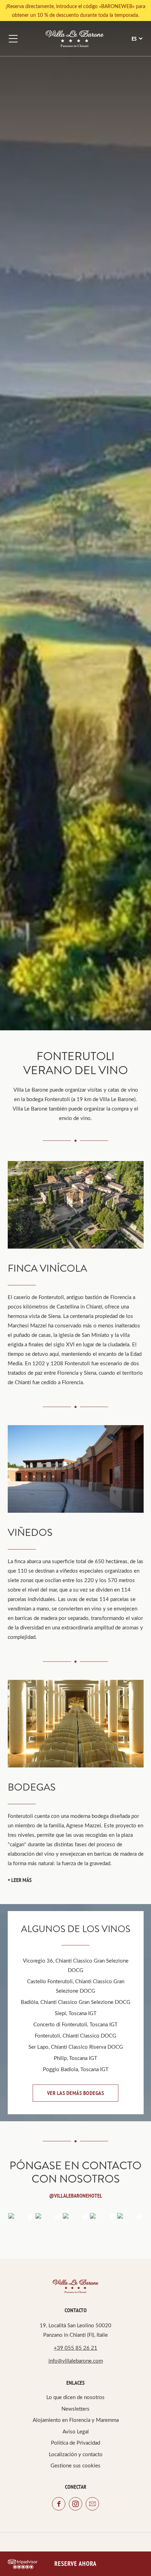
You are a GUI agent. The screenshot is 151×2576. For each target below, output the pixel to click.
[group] (76, 1205)
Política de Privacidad (75, 2443)
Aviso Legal (76, 2431)
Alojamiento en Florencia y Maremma (76, 2420)
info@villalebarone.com (76, 2361)
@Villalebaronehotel (76, 2196)
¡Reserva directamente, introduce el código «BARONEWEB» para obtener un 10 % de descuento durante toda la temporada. (75, 11)
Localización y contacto (76, 2454)
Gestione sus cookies (75, 2465)
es (134, 39)
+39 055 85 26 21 (75, 2348)
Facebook (59, 2504)
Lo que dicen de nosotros (75, 2397)
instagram (75, 2504)
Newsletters (75, 2409)
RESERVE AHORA (75, 2564)
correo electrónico (92, 2504)
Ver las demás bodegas (76, 2093)
